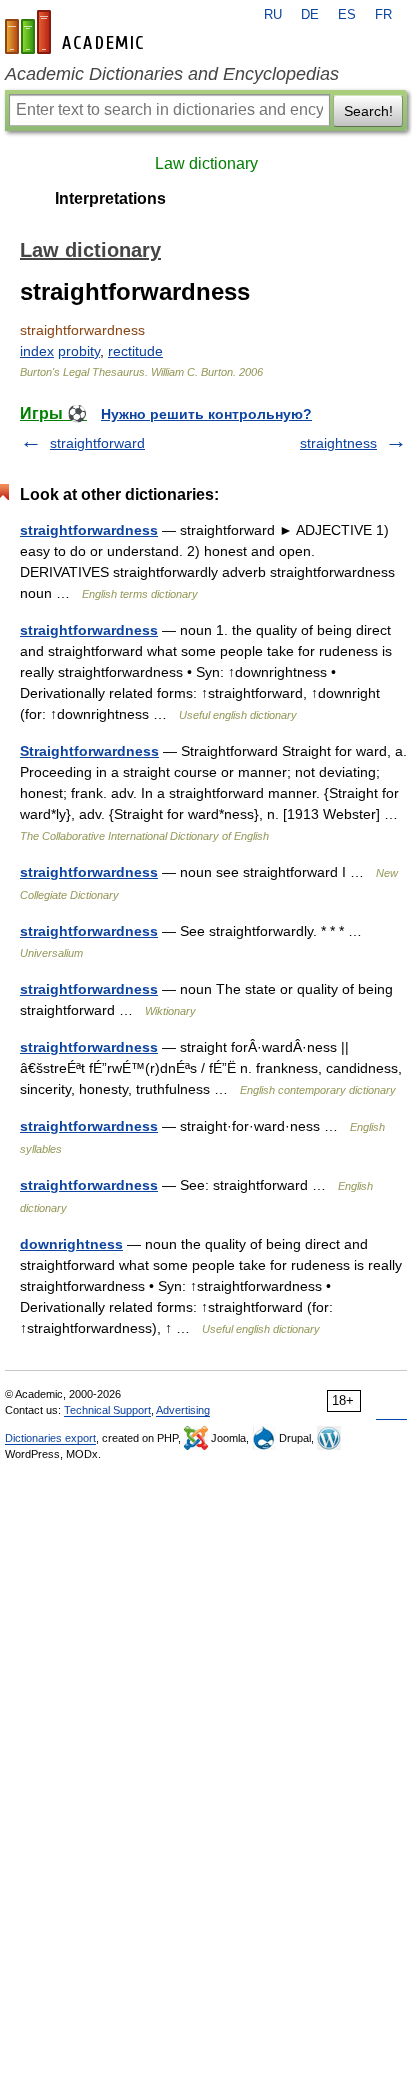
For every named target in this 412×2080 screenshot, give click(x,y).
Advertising (183, 1410)
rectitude (135, 351)
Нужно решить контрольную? (206, 414)
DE (310, 15)
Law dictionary (206, 163)
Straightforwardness (89, 751)
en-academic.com (77, 32)
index (37, 351)
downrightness (71, 1244)
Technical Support (107, 1410)
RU (273, 15)
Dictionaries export (50, 1438)
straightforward (97, 443)
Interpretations (110, 198)
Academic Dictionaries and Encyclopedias (172, 74)
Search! (368, 111)
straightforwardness (89, 530)
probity (79, 351)
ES (347, 15)
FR (383, 15)
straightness (338, 443)
